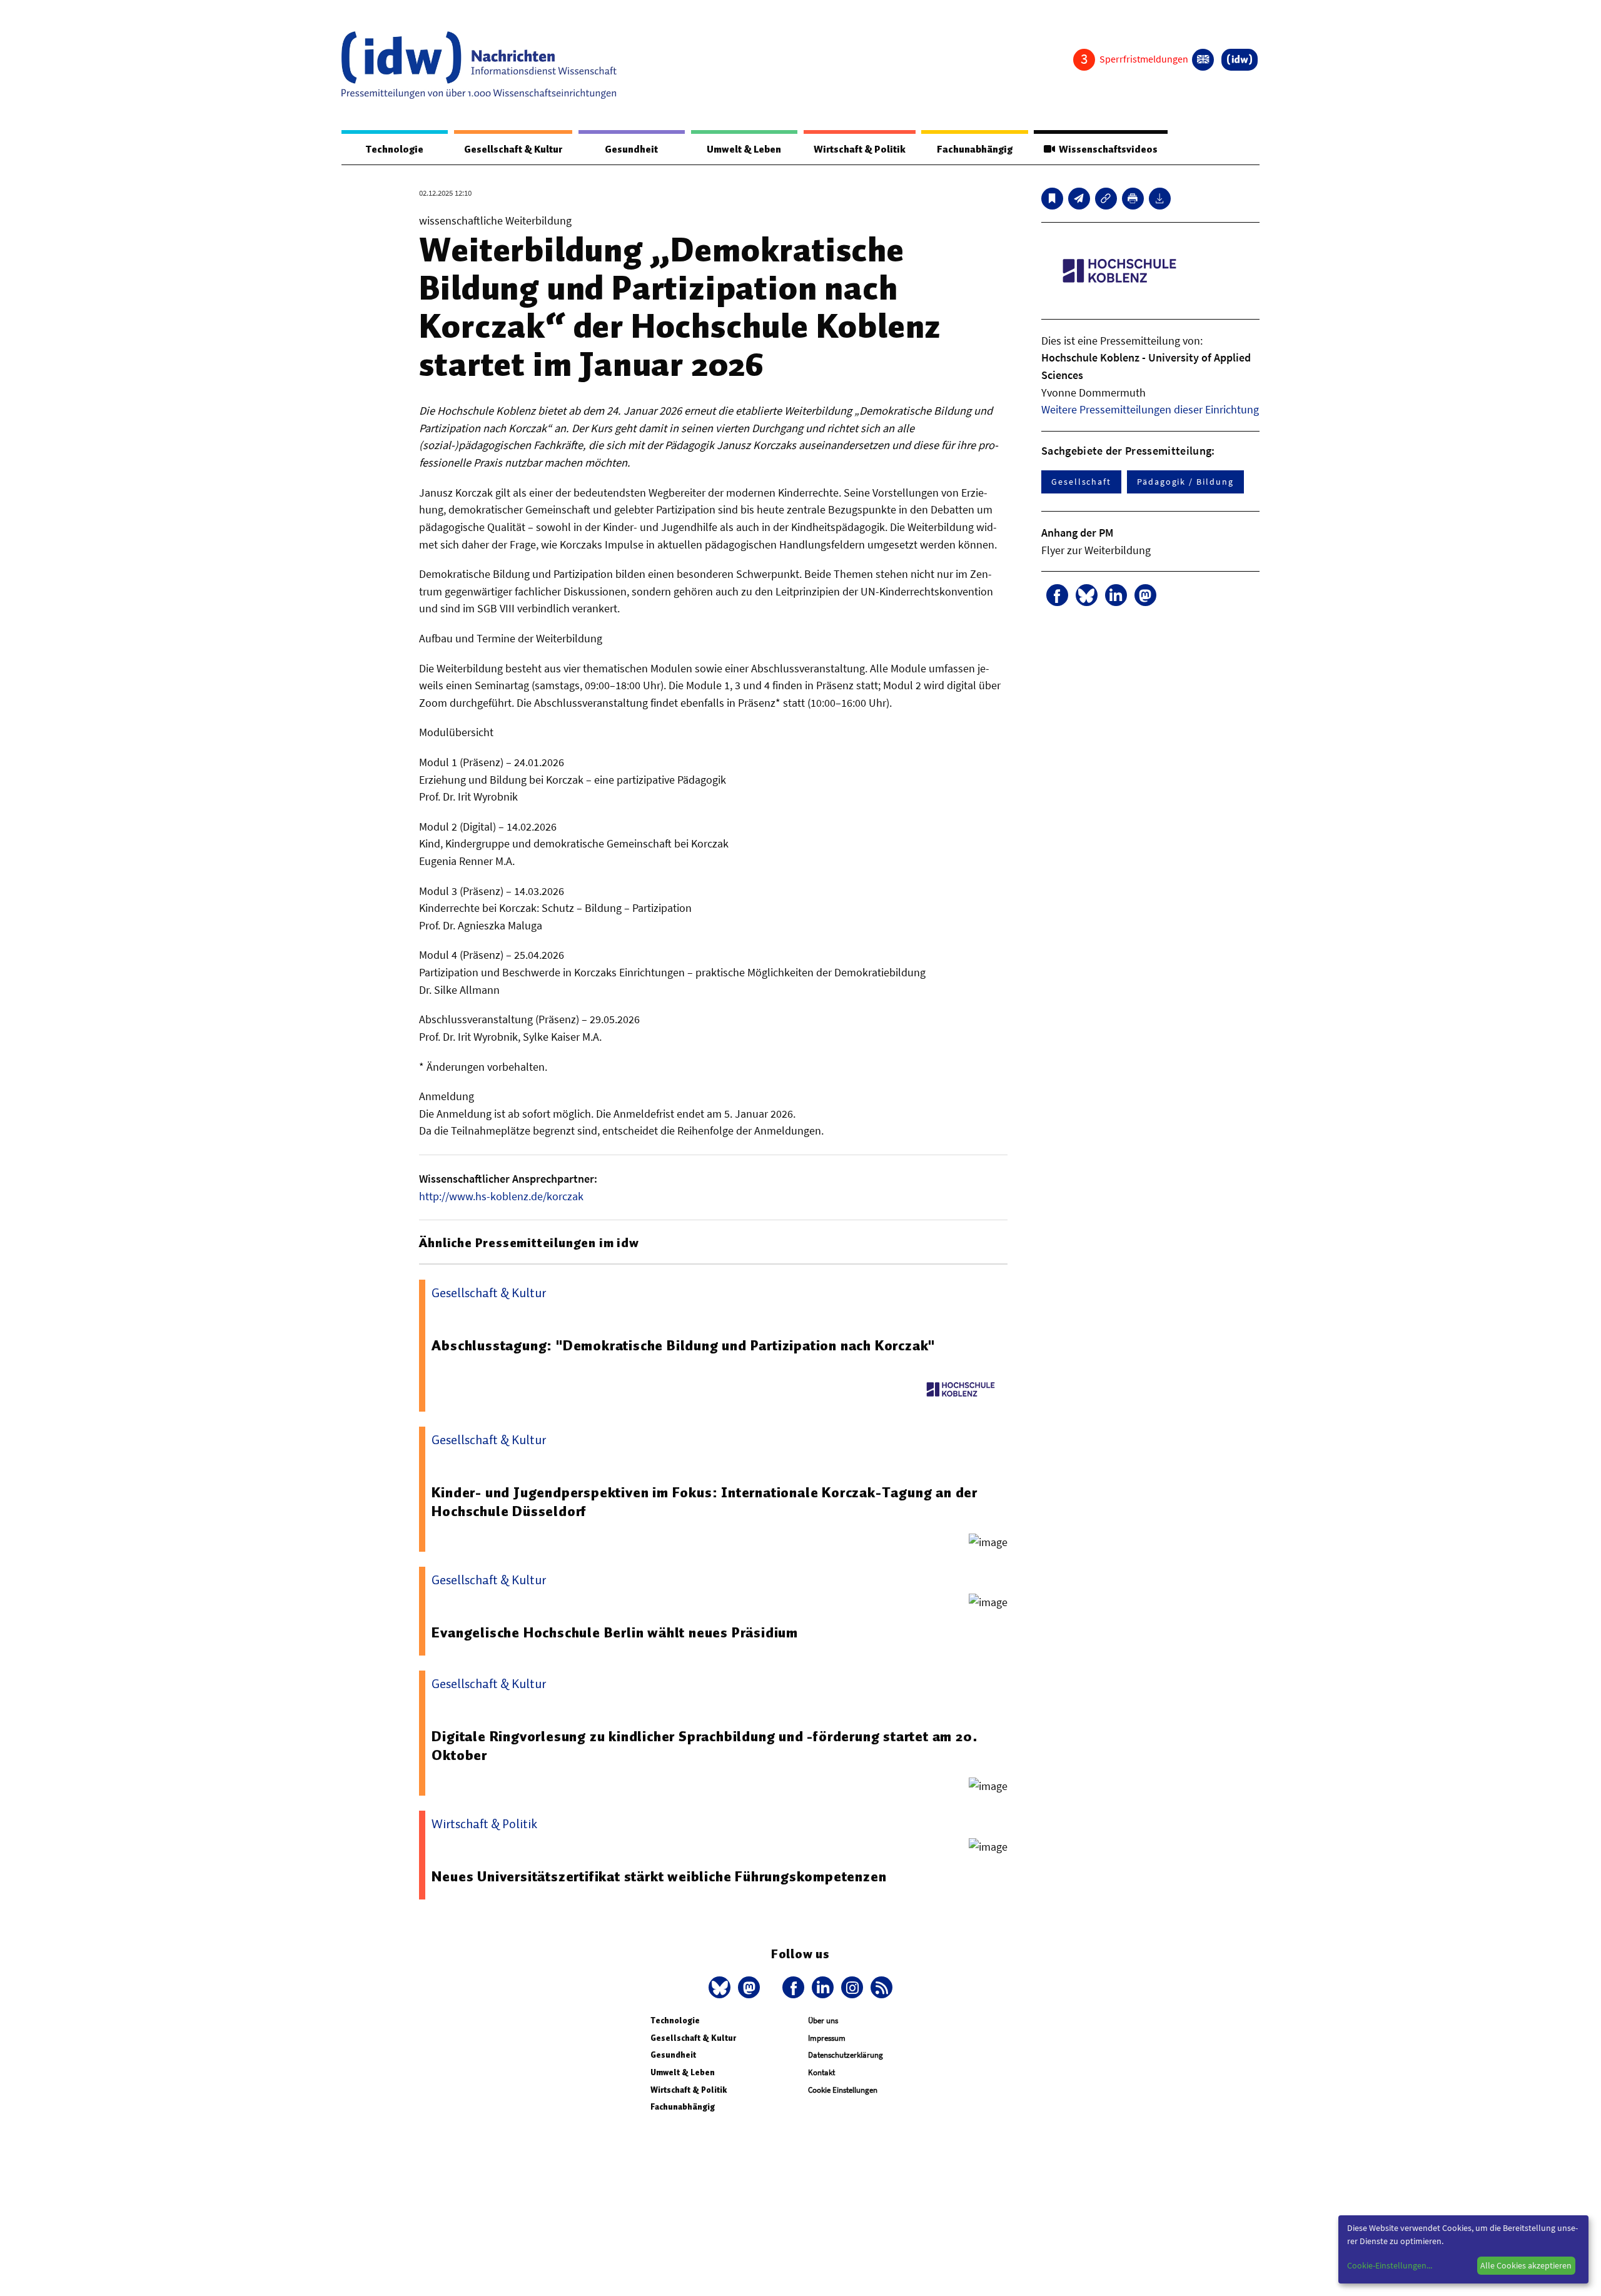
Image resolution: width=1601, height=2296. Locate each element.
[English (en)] (1203, 60)
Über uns (823, 2020)
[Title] (1106, 199)
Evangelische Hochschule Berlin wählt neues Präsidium (615, 1632)
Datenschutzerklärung (846, 2055)
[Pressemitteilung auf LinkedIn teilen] (1116, 595)
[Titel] (1052, 199)
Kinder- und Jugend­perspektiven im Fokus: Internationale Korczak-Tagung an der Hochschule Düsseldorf (705, 1502)
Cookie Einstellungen (843, 2090)
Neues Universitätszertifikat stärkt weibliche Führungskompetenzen (659, 1876)
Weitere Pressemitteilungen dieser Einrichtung (1150, 409)
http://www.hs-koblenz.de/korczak (501, 1196)
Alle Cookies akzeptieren (1526, 2265)
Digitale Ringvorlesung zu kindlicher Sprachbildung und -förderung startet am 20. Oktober (705, 1746)
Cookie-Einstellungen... (1390, 2265)
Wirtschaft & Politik (860, 149)
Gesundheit (631, 149)
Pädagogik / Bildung (1185, 482)
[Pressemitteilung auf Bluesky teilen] (1087, 595)
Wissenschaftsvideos (1106, 149)
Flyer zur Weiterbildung (1096, 550)
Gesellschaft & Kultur (513, 149)
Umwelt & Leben (744, 149)
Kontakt (821, 2072)
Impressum (827, 2038)
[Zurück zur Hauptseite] (1240, 60)
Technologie (395, 149)
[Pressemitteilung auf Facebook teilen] (1057, 595)
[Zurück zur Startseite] (479, 65)
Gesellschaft (1081, 482)
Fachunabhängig (975, 149)
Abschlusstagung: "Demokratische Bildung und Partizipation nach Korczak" (683, 1345)
